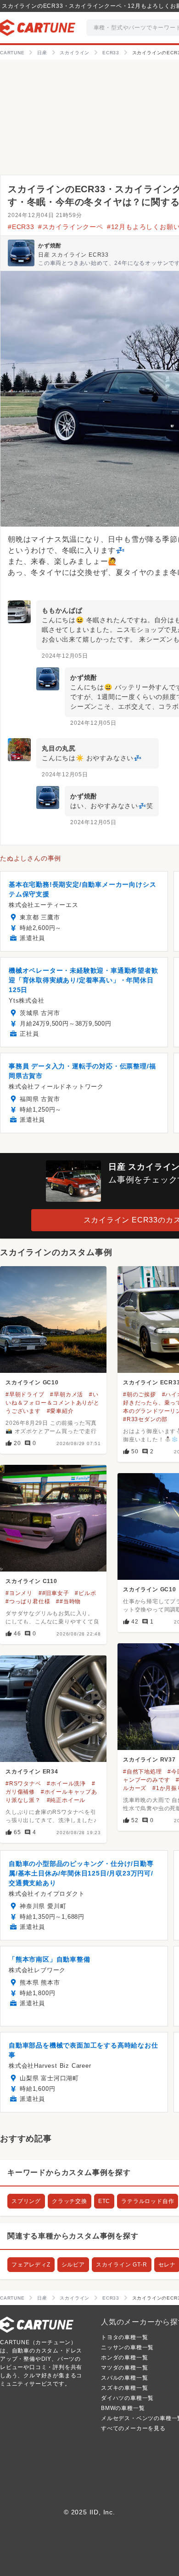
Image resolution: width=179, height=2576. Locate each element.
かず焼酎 (50, 246)
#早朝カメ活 (67, 1394)
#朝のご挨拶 (140, 1394)
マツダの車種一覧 (124, 2368)
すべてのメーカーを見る (133, 2428)
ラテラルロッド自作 (148, 2201)
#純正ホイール (66, 1800)
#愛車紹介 (60, 1411)
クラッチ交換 (70, 2201)
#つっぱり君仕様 (28, 1601)
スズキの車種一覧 (124, 2388)
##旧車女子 (54, 1593)
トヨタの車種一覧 (124, 2337)
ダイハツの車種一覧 (127, 2398)
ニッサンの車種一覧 (127, 2347)
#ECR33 (21, 227)
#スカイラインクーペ (71, 227)
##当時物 (68, 1601)
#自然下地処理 (143, 1772)
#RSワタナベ (23, 1784)
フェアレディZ (31, 2265)
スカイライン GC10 (32, 1383)
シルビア (73, 2265)
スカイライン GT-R (122, 2265)
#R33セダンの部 (145, 1419)
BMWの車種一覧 (123, 2408)
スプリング (26, 2201)
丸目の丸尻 (59, 748)
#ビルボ (85, 1593)
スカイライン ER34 (32, 1772)
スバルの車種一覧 (124, 2378)
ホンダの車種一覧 (124, 2358)
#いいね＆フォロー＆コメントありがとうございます (53, 1403)
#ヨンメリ (19, 1593)
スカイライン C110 (31, 1581)
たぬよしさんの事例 (31, 858)
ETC (104, 2201)
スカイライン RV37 (149, 1760)
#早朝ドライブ (25, 1394)
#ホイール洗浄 (66, 1784)
